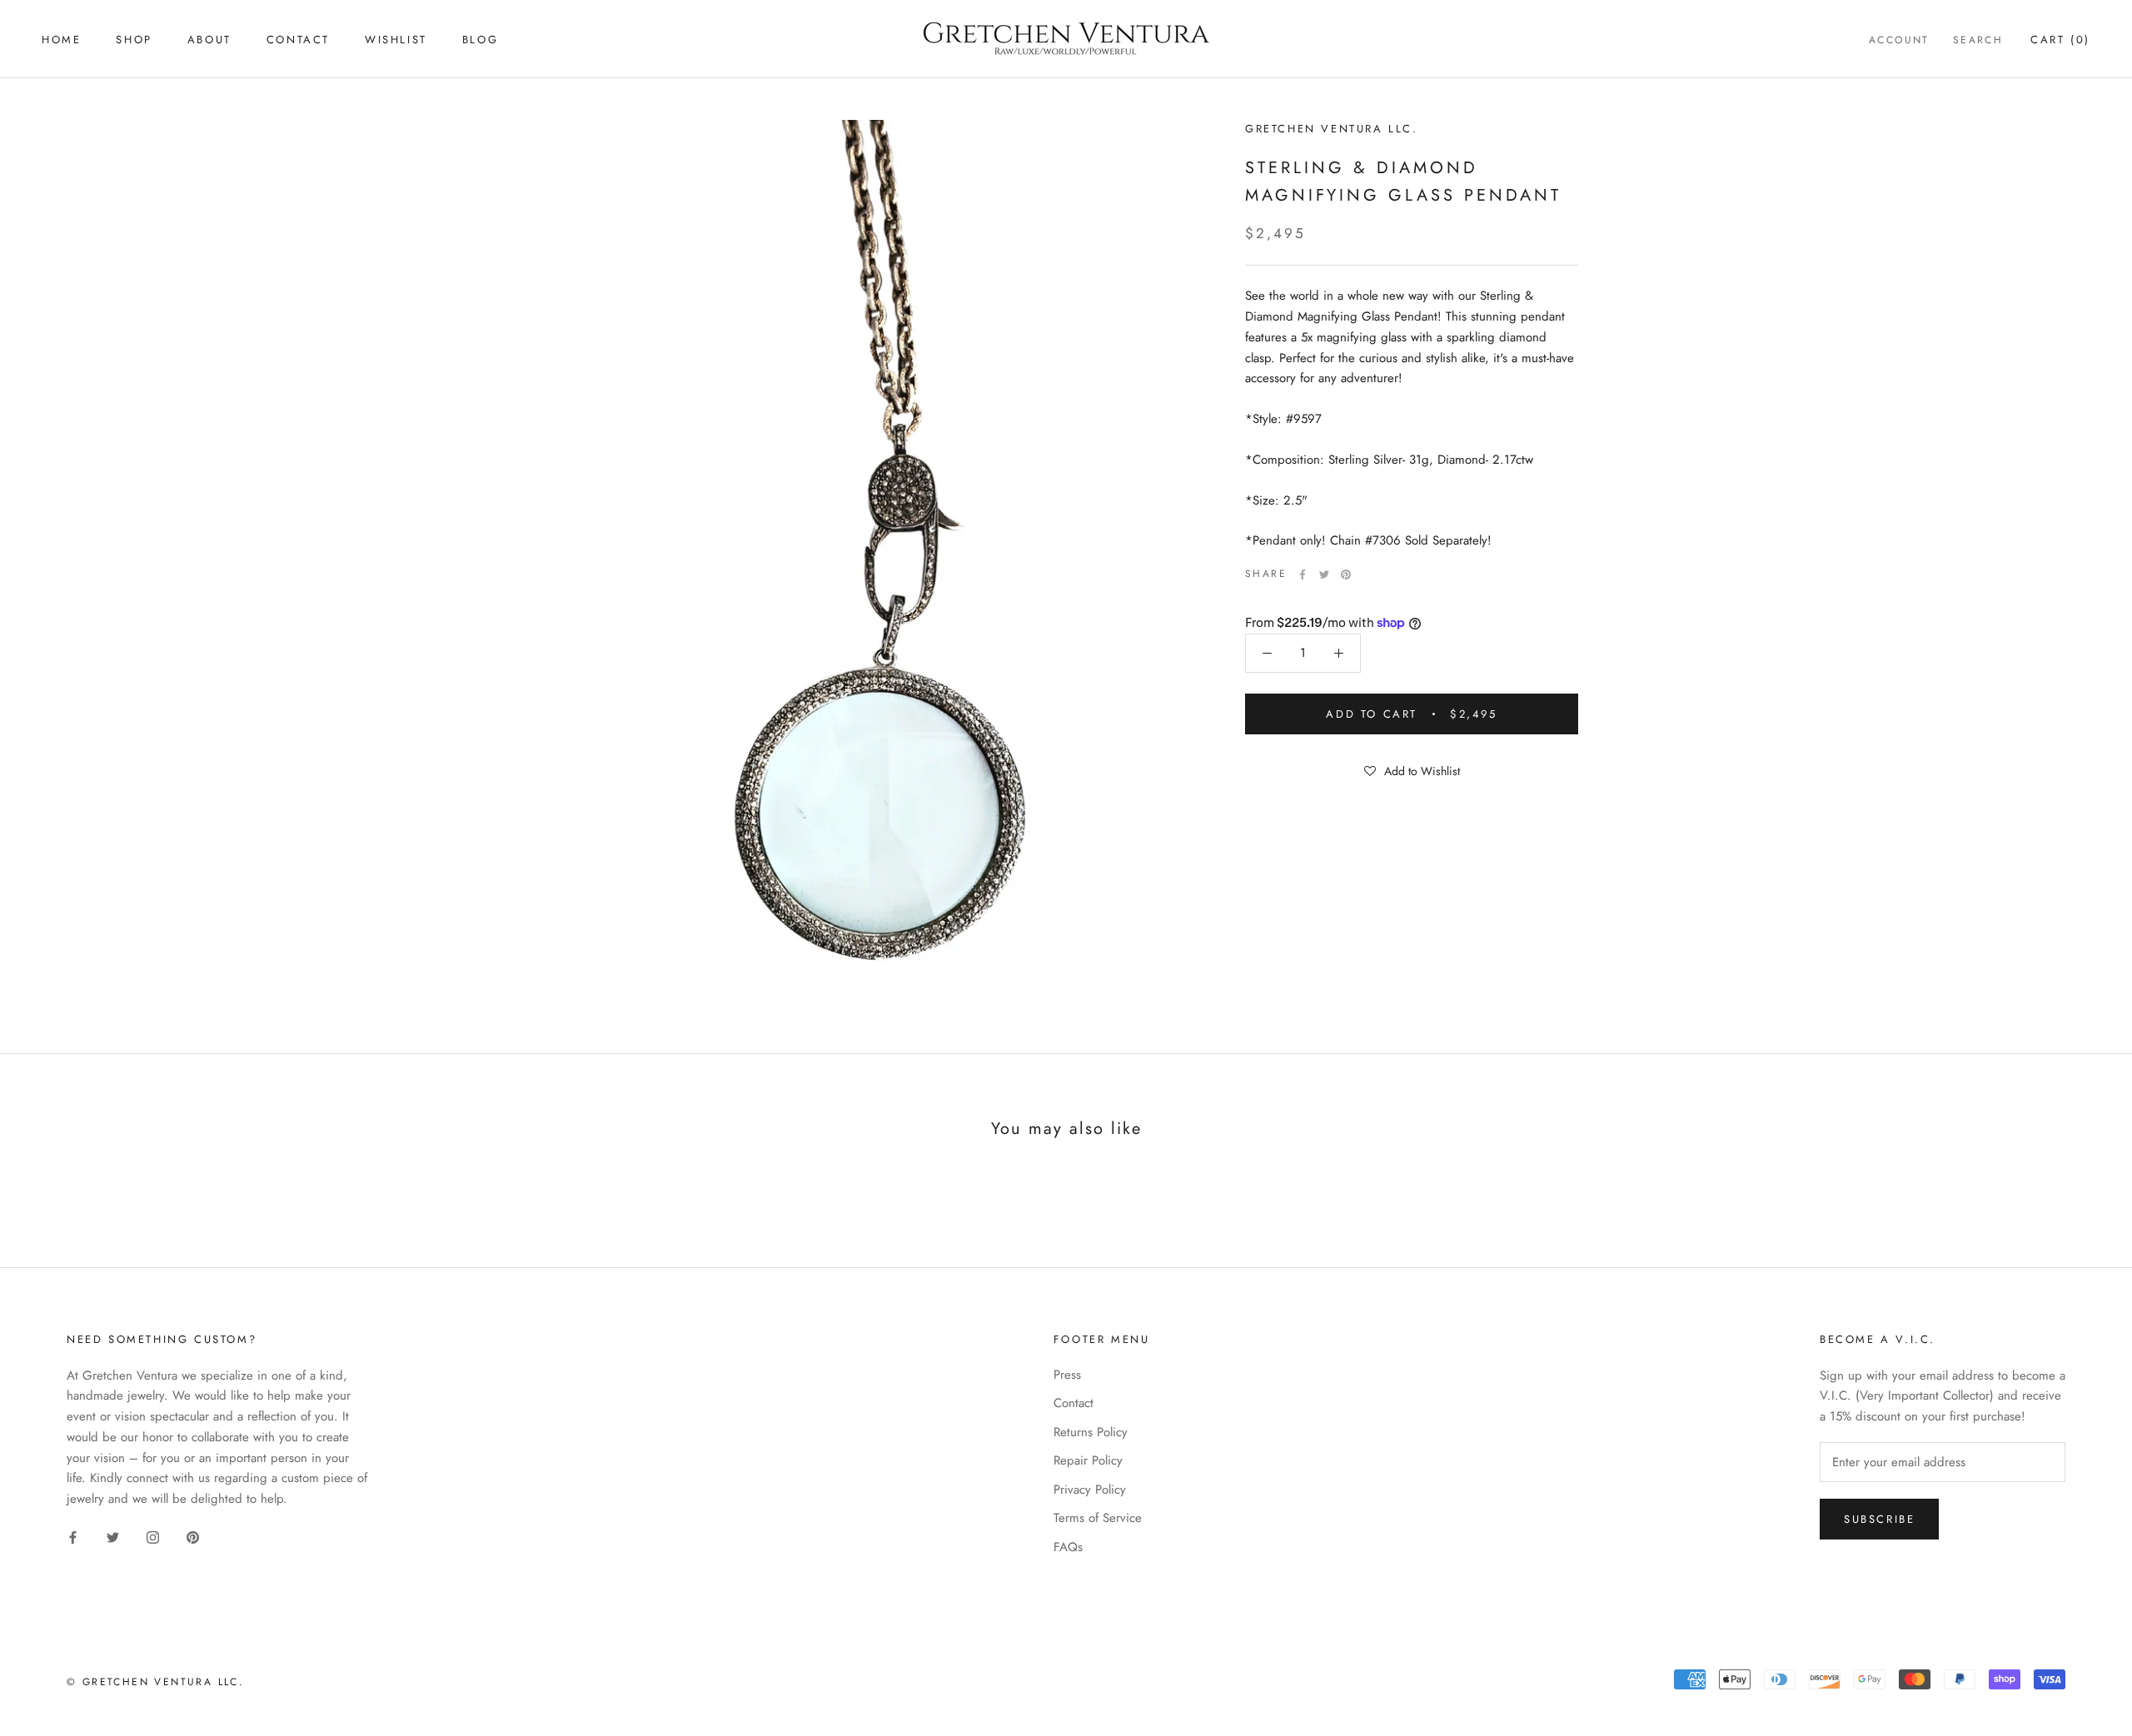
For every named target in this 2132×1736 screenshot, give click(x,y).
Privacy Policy (1090, 1490)
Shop (134, 40)
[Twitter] (1324, 575)
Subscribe (1879, 1519)
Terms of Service (1098, 1518)
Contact (298, 40)
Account (1899, 40)
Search (1978, 40)
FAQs (1068, 1547)
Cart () (2060, 40)
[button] (1412, 770)
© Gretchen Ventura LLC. (155, 1682)
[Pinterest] (1346, 575)
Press (1067, 1375)
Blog (480, 40)
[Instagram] (153, 1537)
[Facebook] (1303, 575)
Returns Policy (1091, 1432)
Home (61, 40)
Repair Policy (1088, 1460)
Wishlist (396, 40)
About (209, 40)
